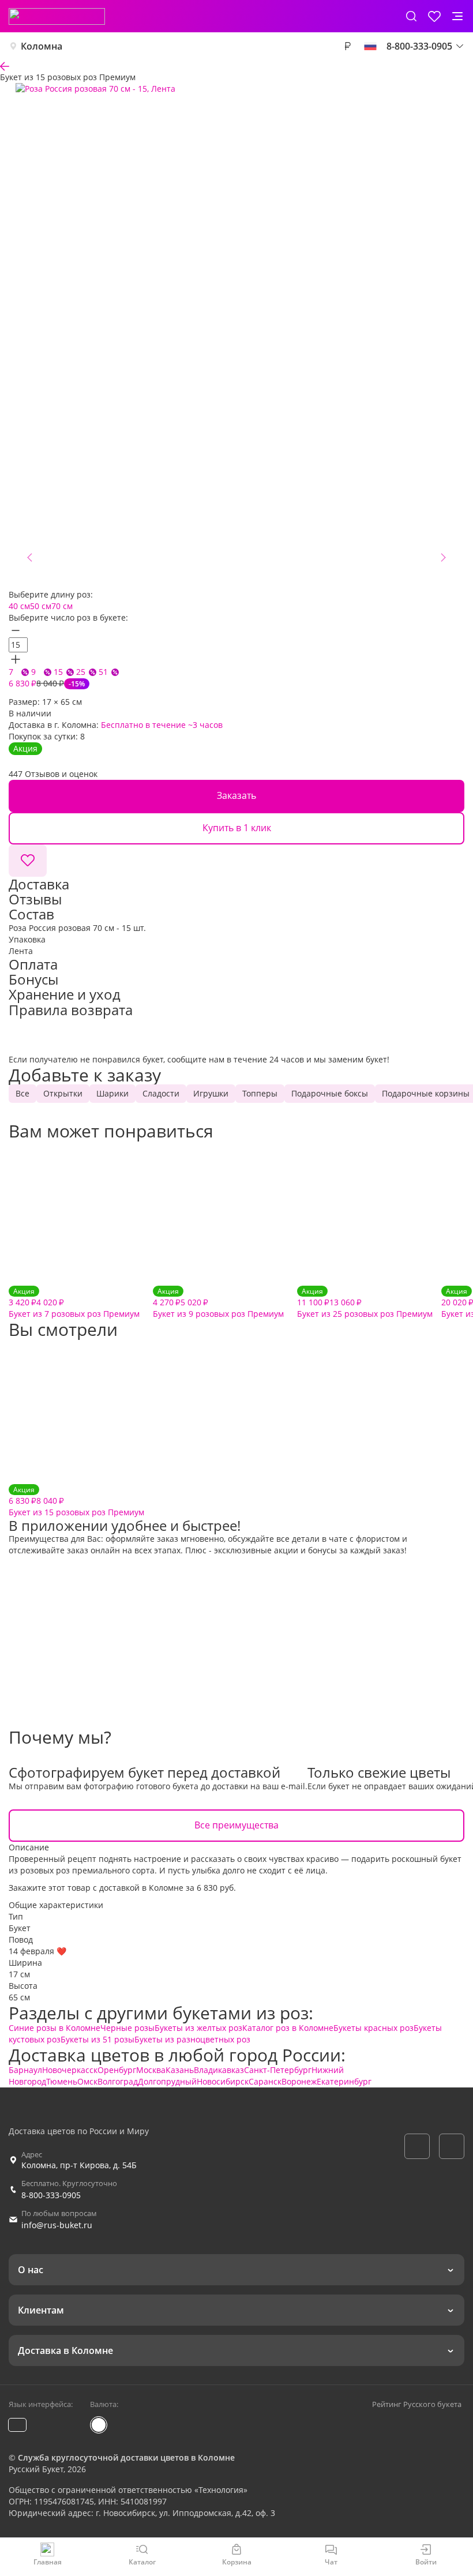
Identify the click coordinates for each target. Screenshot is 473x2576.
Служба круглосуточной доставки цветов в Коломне (126, 2457)
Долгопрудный (167, 2081)
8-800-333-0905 (51, 2195)
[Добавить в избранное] (28, 861)
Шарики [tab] (112, 1093)
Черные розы (127, 2028)
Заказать (236, 795)
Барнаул (25, 2070)
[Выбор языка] (370, 46)
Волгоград (118, 2081)
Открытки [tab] (63, 1093)
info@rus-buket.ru (57, 2225)
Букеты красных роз (373, 2028)
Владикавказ (219, 2070)
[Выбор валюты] (347, 46)
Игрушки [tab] (211, 1093)
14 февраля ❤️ (37, 1951)
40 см (19, 606)
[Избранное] (434, 16)
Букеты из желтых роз (198, 2028)
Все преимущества (236, 1825)
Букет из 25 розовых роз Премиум (365, 1303)
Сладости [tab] (161, 1093)
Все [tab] (22, 1093)
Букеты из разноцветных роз (192, 2039)
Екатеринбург (344, 2081)
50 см (41, 606)
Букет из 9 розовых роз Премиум (218, 1303)
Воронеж (299, 2081)
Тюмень (62, 2081)
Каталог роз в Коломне (288, 2028)
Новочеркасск (70, 2070)
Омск (87, 2081)
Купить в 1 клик (237, 828)
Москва (151, 2070)
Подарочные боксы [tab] (330, 1093)
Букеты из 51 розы (97, 2039)
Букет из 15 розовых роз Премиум (76, 1501)
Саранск (265, 2081)
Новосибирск (223, 2081)
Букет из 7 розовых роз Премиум (74, 1303)
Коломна (42, 46)
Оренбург (117, 2070)
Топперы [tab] (260, 1093)
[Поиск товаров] (411, 16)
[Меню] (457, 16)
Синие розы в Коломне (55, 2028)
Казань (180, 2070)
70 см (62, 606)
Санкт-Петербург (278, 2070)
